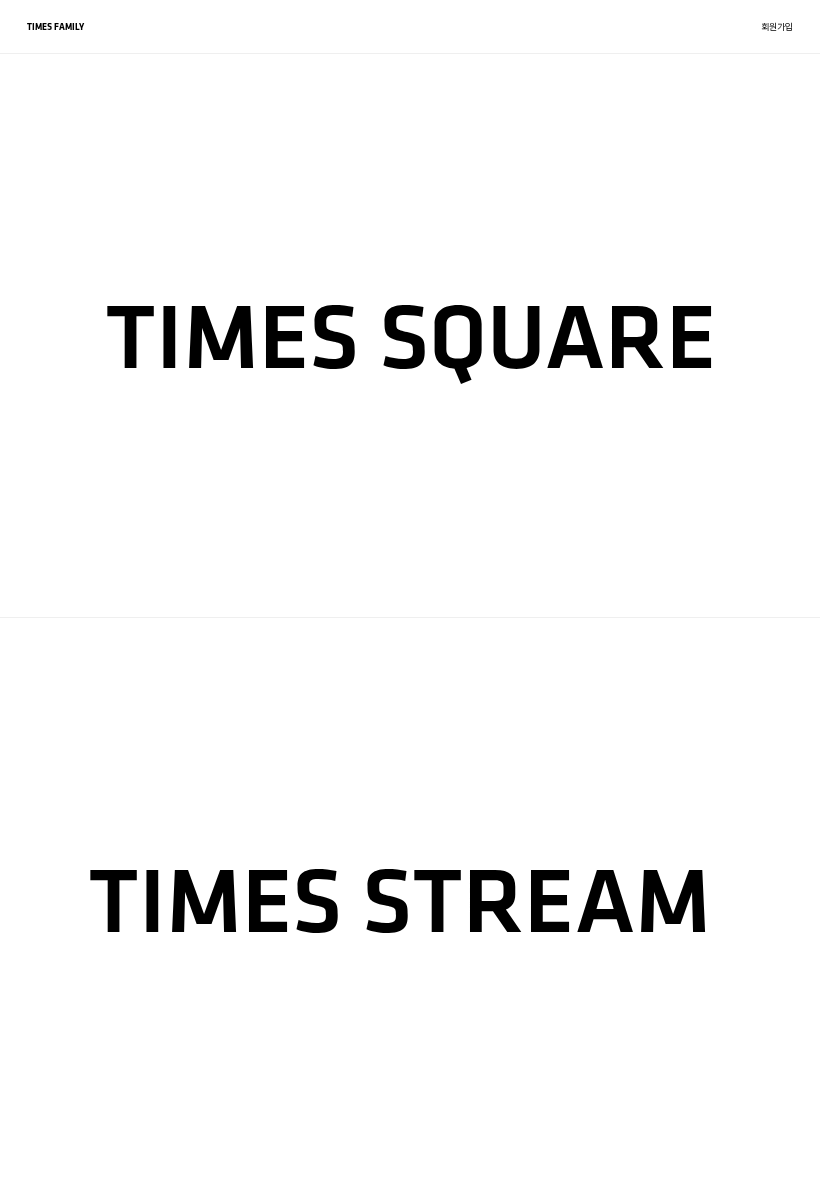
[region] (410, 590)
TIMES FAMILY (55, 26)
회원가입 (777, 26)
